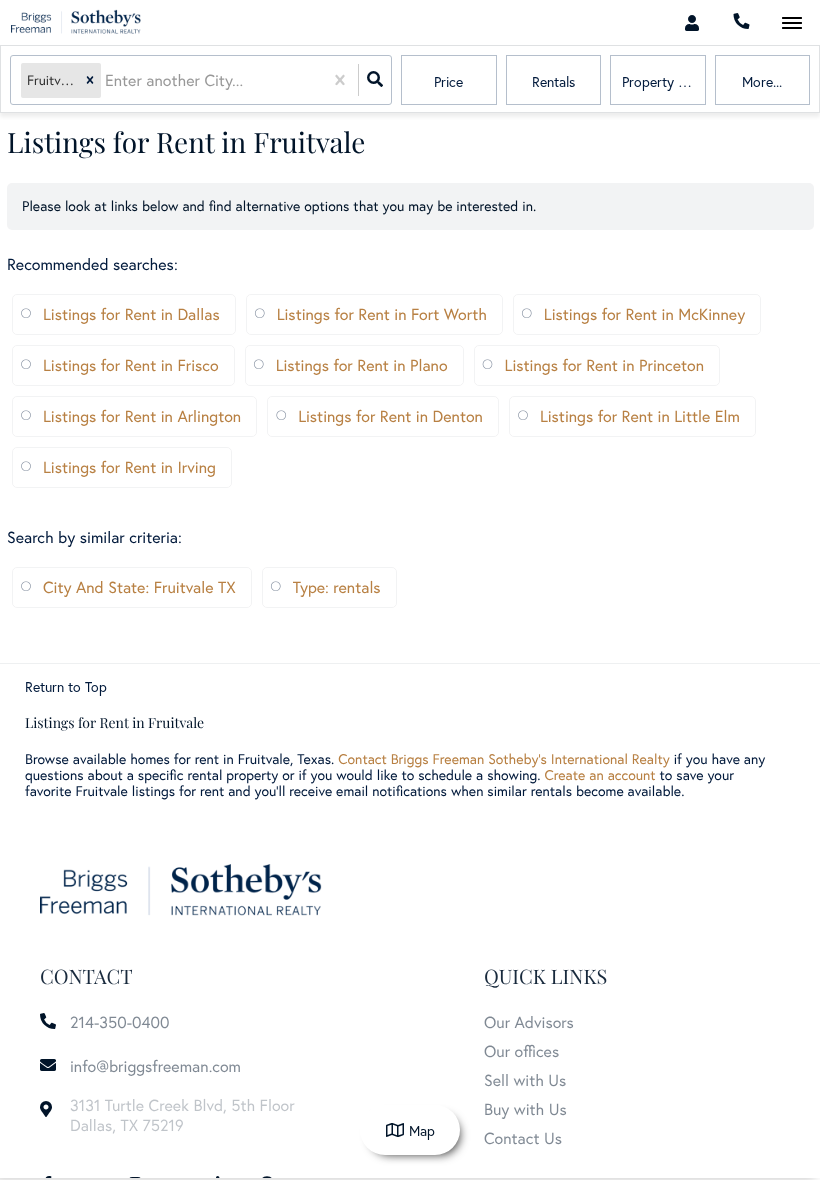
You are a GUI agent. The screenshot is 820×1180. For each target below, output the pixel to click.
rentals (553, 81)
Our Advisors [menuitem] (529, 1022)
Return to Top (66, 687)
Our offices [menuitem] (521, 1051)
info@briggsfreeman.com (155, 1066)
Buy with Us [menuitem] (525, 1109)
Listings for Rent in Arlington (142, 416)
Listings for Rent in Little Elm (640, 416)
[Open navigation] (791, 23)
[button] (90, 80)
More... (762, 81)
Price (448, 81)
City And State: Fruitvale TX (139, 587)
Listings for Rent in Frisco (131, 365)
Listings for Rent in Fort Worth (382, 314)
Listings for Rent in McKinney (644, 314)
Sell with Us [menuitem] (525, 1080)
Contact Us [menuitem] (523, 1138)
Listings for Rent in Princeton (604, 365)
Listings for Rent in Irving (129, 467)
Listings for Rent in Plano (362, 365)
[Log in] (691, 22)
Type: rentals (337, 587)
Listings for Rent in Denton (390, 416)
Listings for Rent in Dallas (131, 314)
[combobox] (107, 80)
